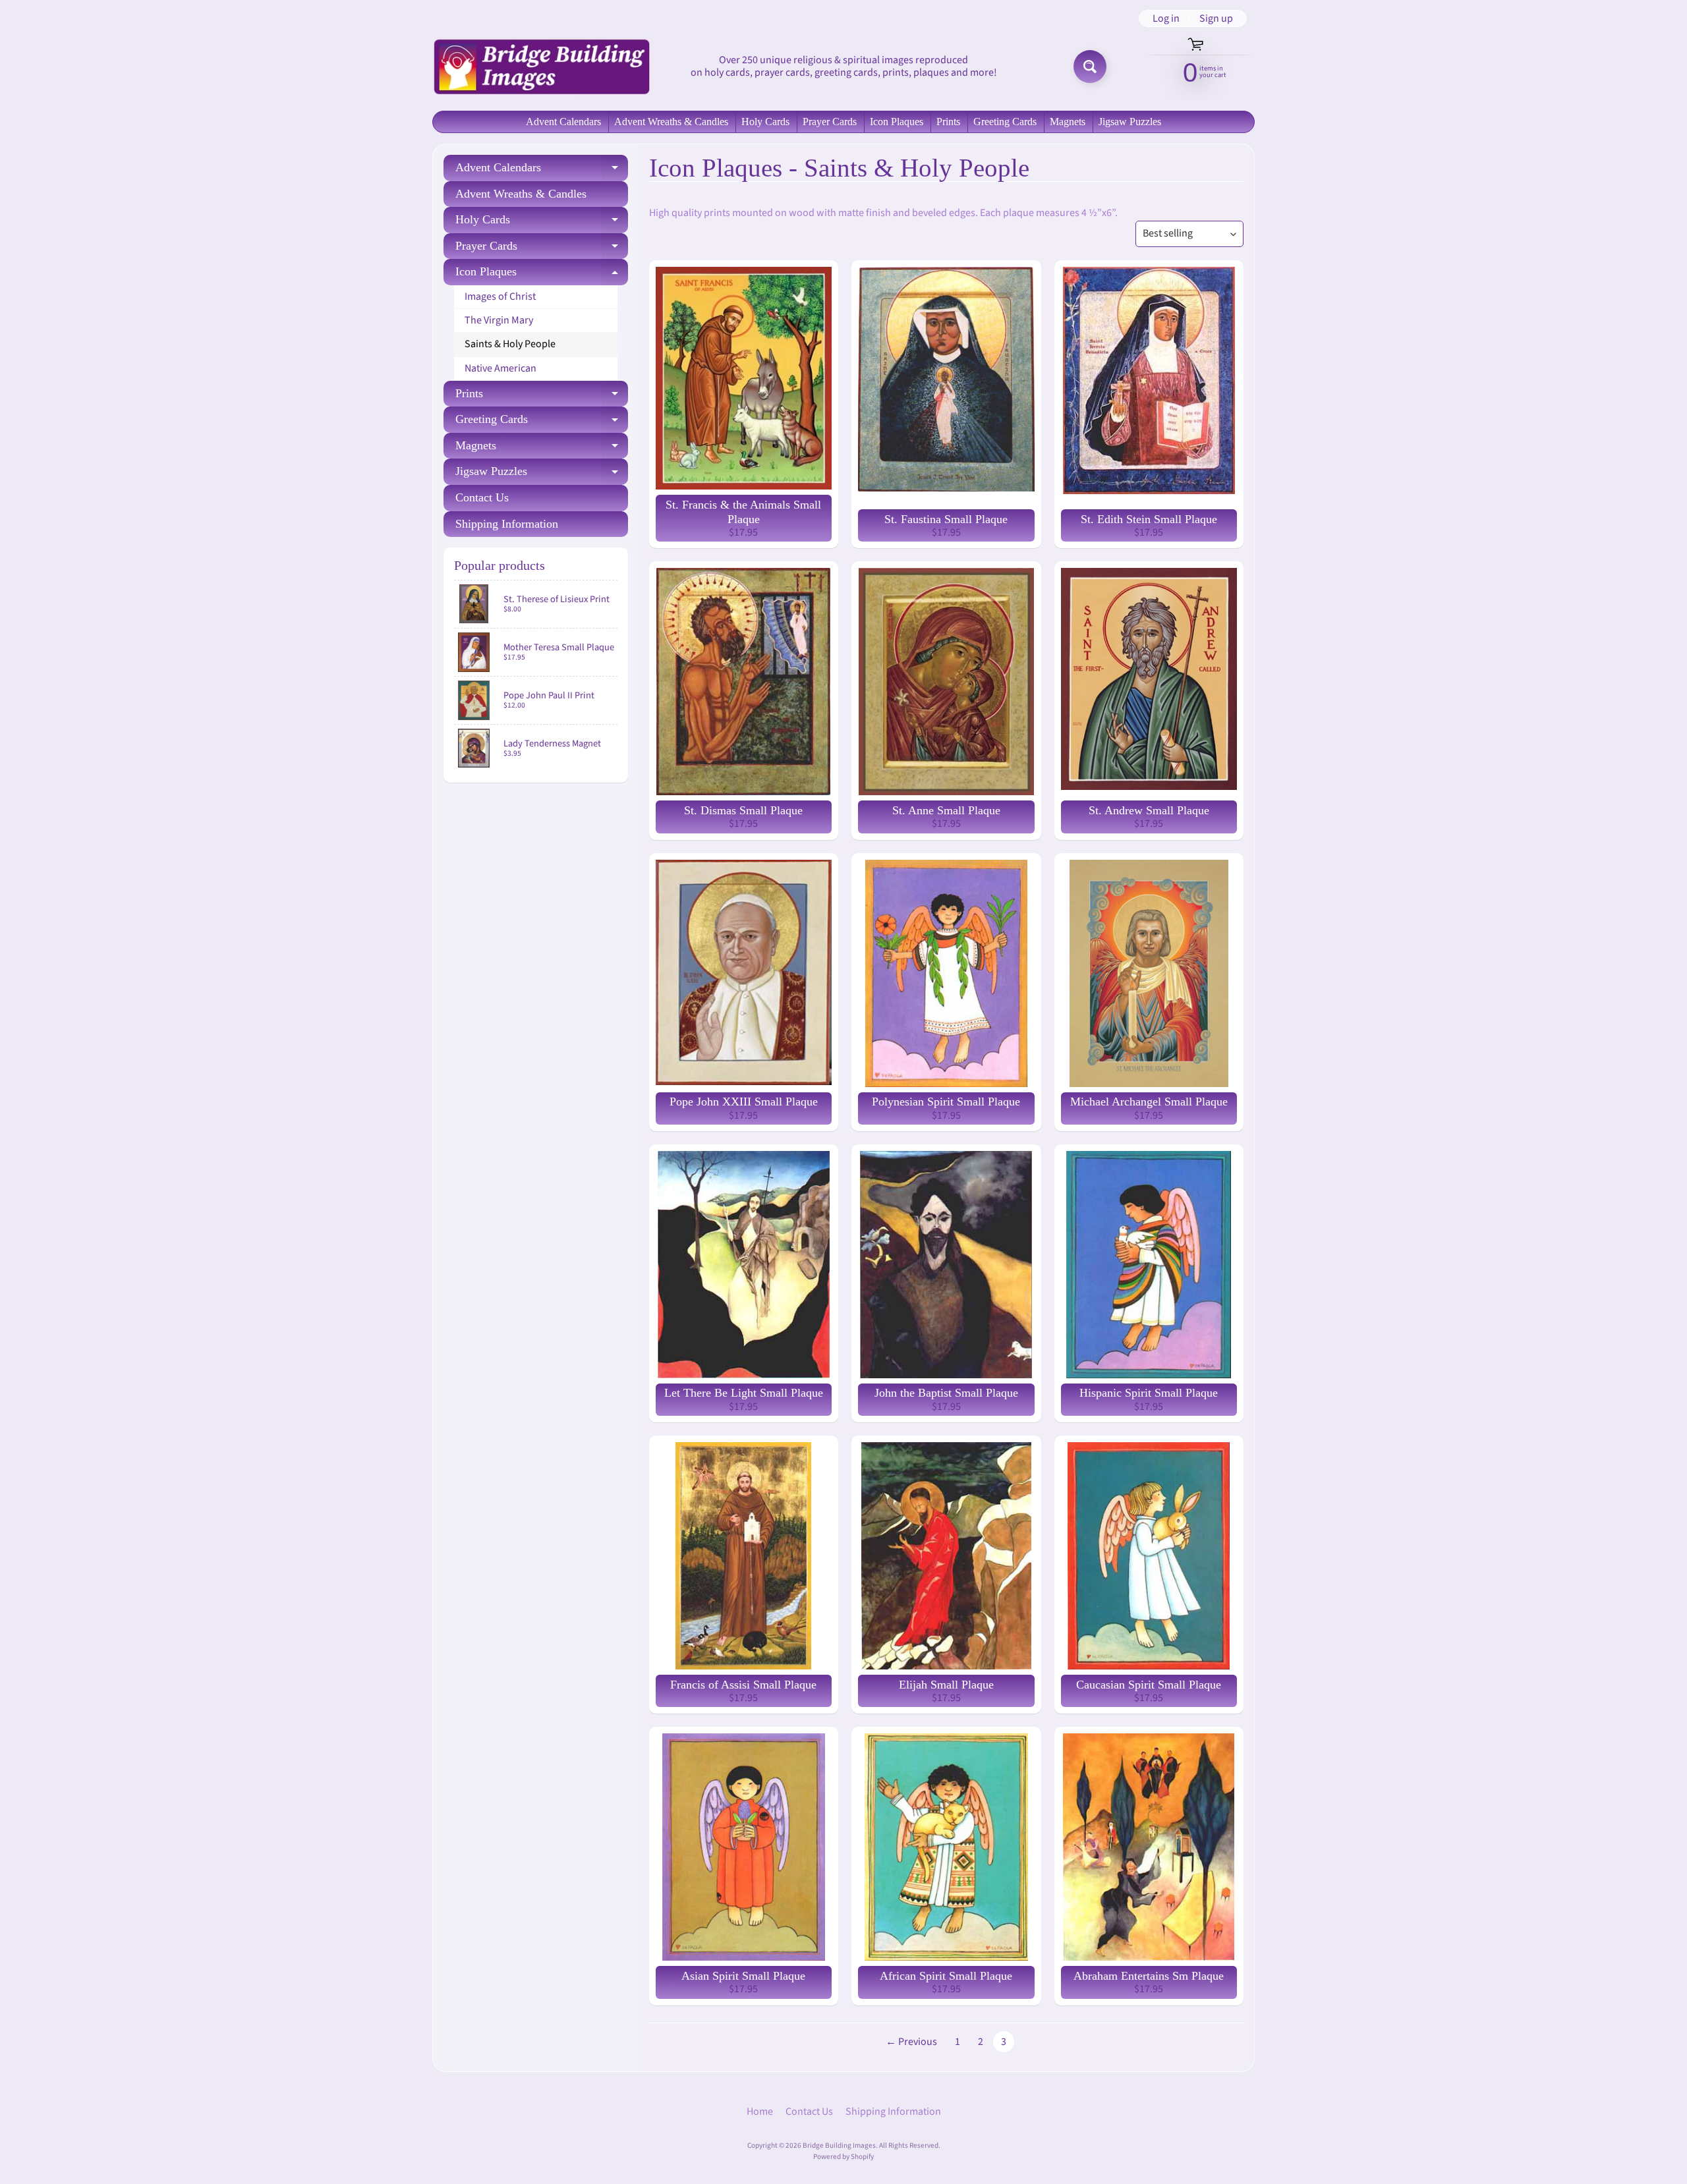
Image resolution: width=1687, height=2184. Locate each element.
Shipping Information (507, 524)
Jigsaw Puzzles (1130, 122)
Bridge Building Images (839, 2145)
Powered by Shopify (843, 2157)
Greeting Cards (1005, 122)
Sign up (1216, 18)
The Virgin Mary (499, 320)
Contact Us (482, 497)
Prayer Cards (830, 122)
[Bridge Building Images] (541, 67)
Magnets (1068, 122)
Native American (500, 368)
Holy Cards (765, 122)
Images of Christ (500, 296)
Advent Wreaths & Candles (671, 122)
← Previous (911, 2042)
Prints (948, 122)
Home (760, 2112)
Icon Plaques (897, 122)
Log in (1166, 18)
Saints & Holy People (510, 344)
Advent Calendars (563, 122)
